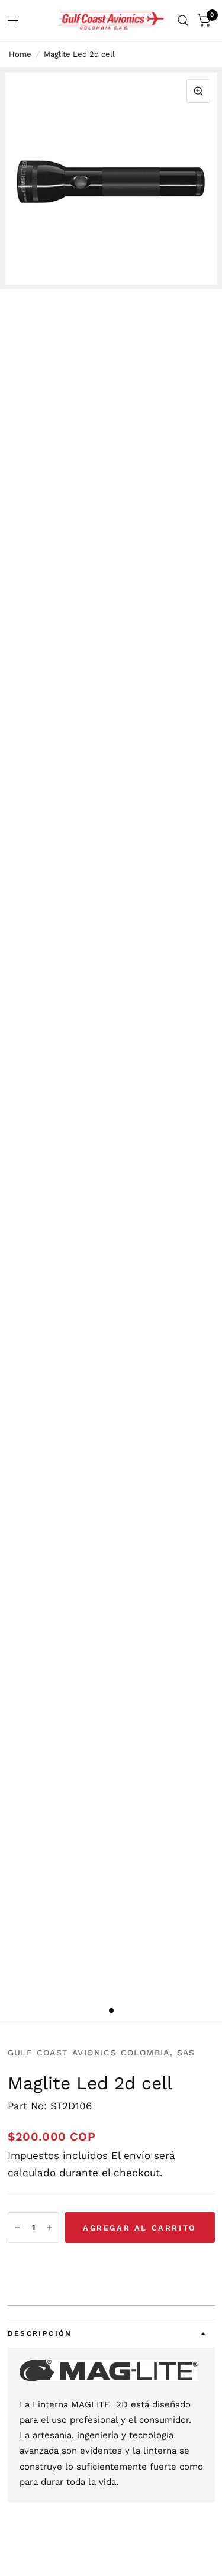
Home (20, 54)
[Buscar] (183, 21)
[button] (111, 2264)
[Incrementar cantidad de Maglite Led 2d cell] (50, 2228)
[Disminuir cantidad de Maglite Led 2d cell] (17, 2228)
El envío (131, 2155)
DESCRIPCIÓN (40, 2333)
